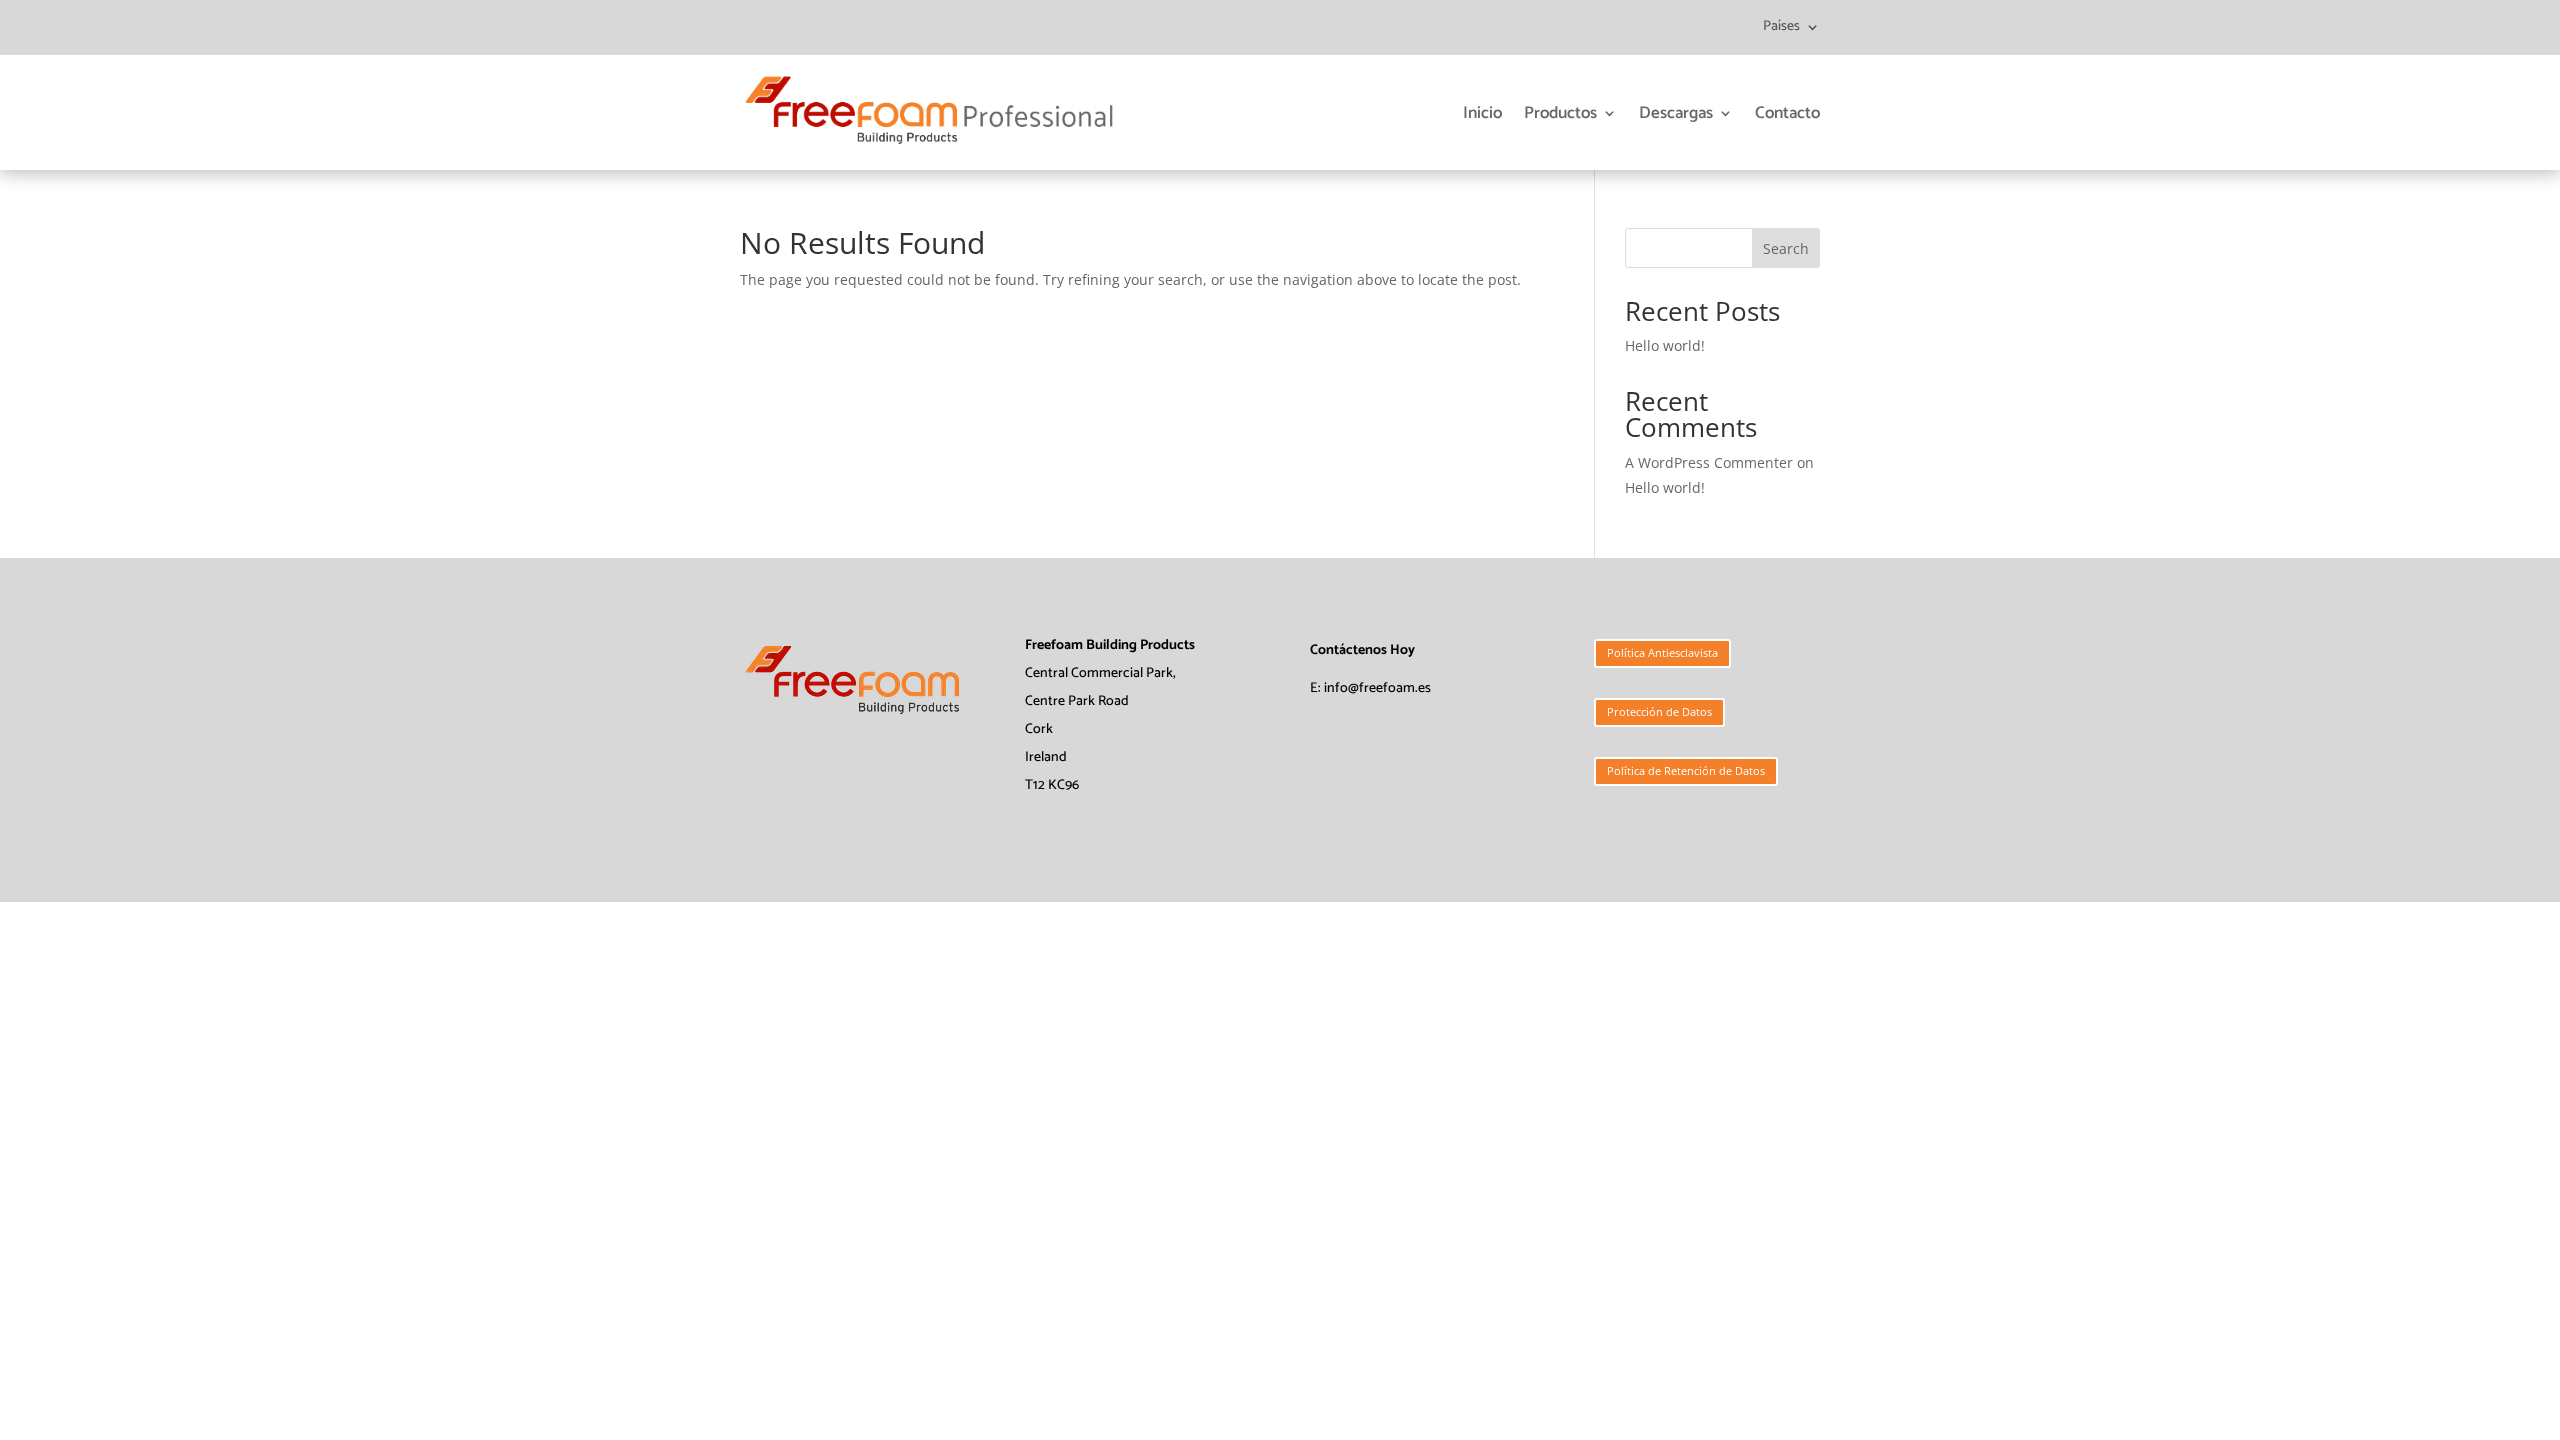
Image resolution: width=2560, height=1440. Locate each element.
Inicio (1482, 113)
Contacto (1787, 113)
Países (1781, 29)
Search (1786, 248)
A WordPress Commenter (1709, 462)
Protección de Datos (1659, 711)
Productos (1560, 113)
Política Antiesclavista (1662, 652)
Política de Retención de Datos (1686, 770)
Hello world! (1665, 345)
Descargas (1676, 113)
